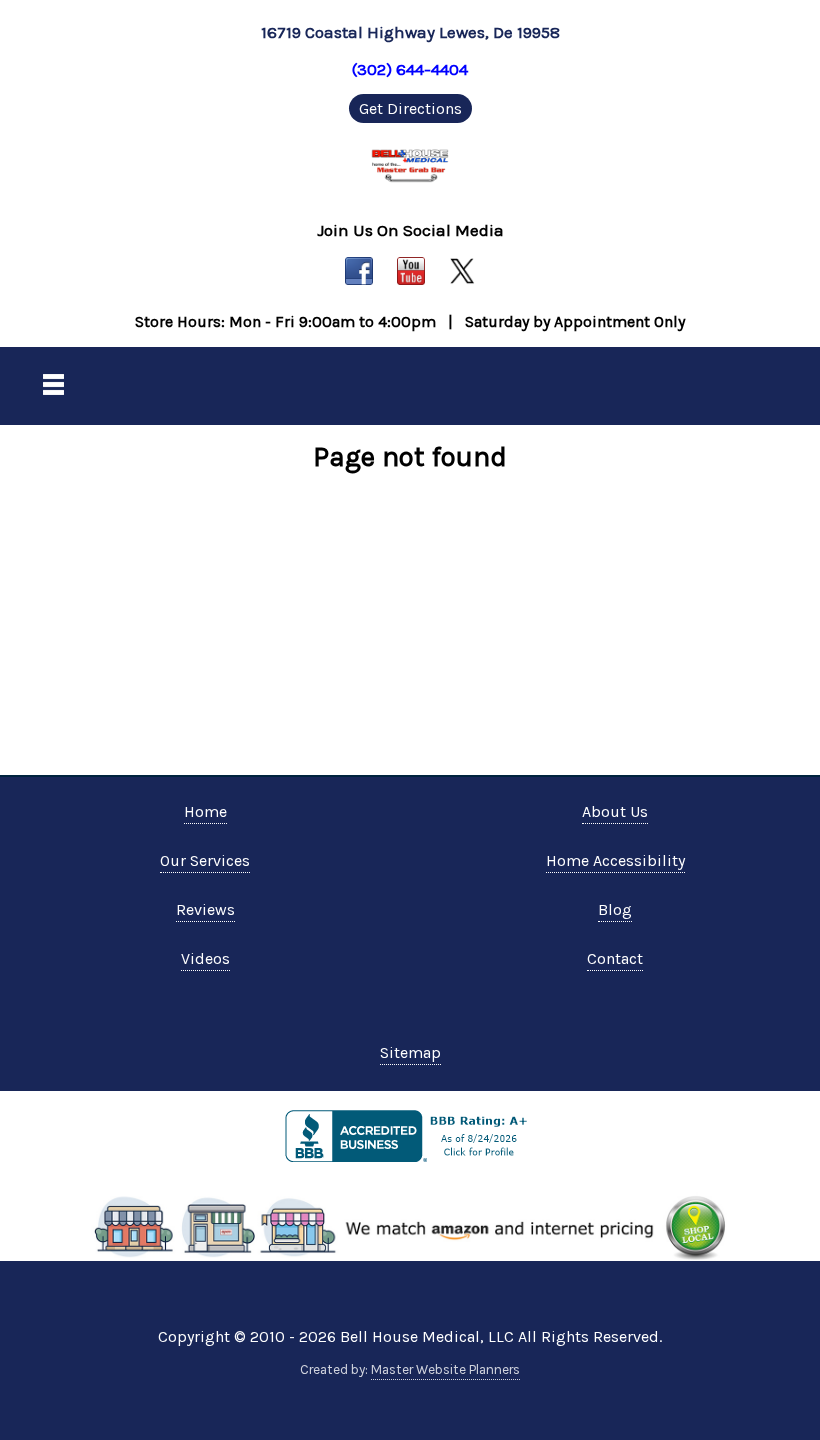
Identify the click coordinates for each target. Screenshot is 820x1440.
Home (205, 811)
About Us (615, 811)
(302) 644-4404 (410, 69)
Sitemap (410, 1052)
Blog (615, 909)
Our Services (205, 860)
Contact (615, 958)
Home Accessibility (615, 860)
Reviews (205, 909)
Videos (205, 958)
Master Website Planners (445, 1369)
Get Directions (410, 108)
